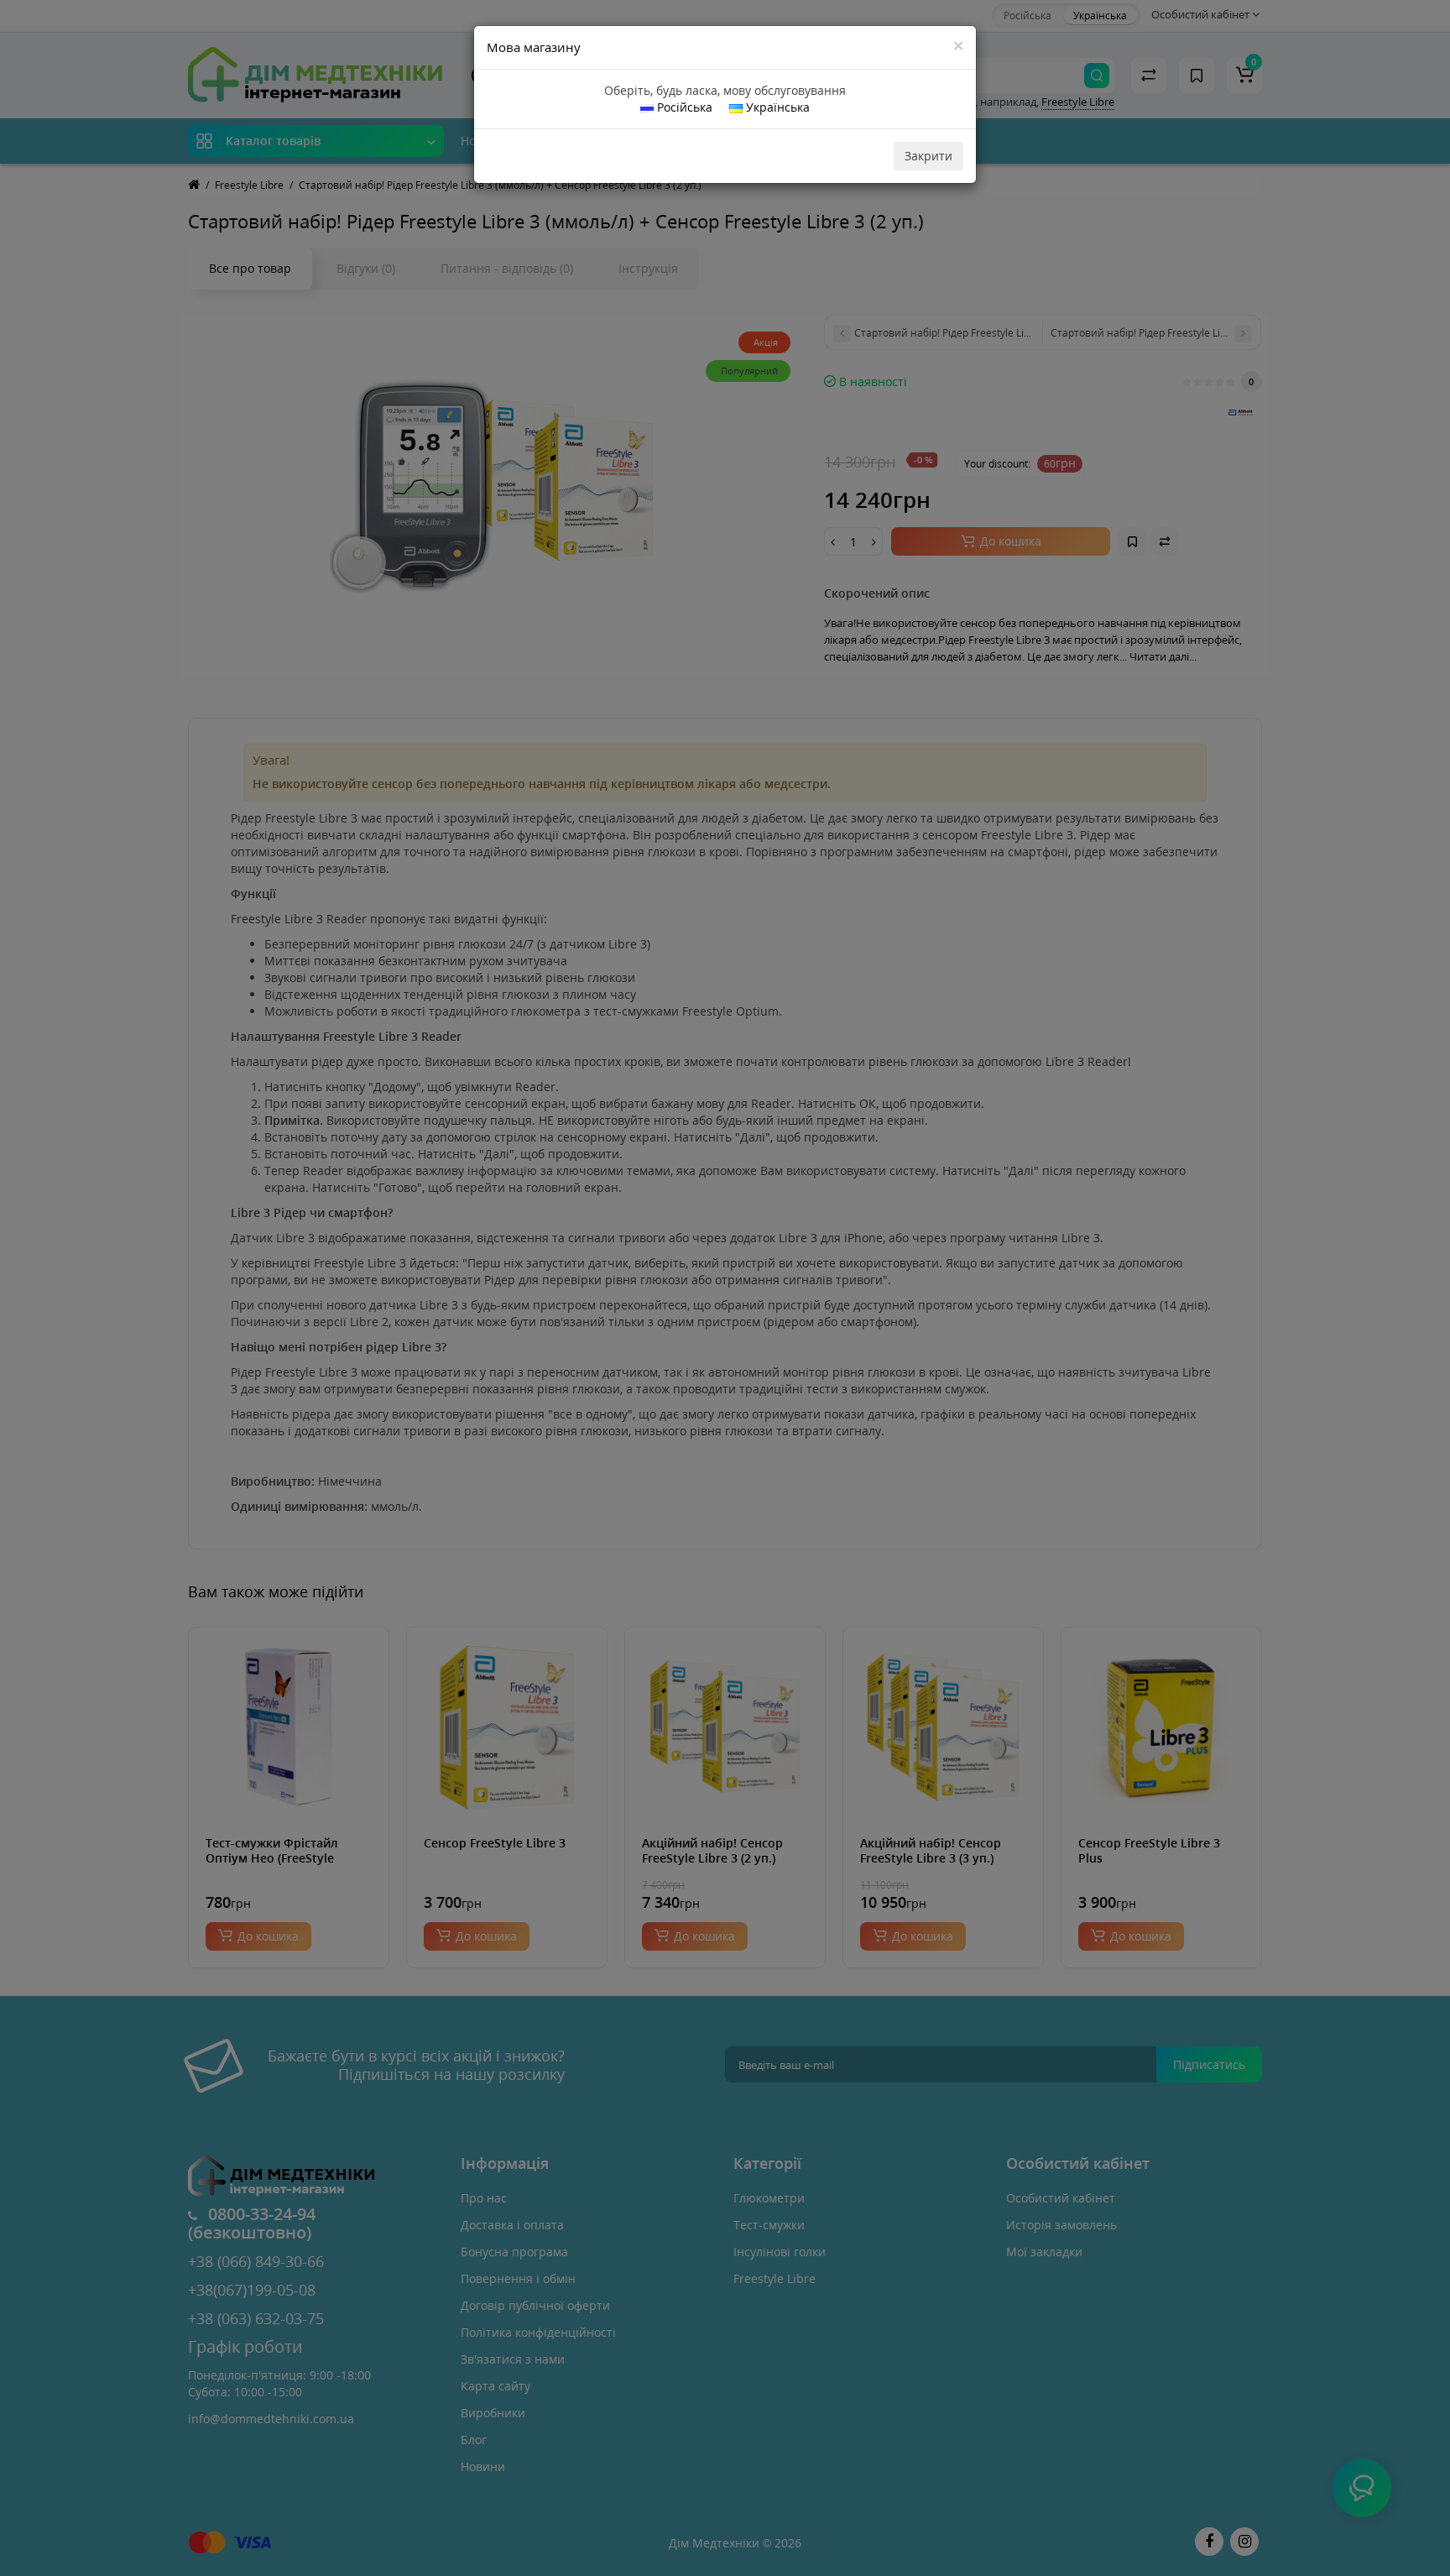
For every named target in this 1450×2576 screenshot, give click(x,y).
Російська (683, 107)
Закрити (928, 156)
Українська (776, 107)
